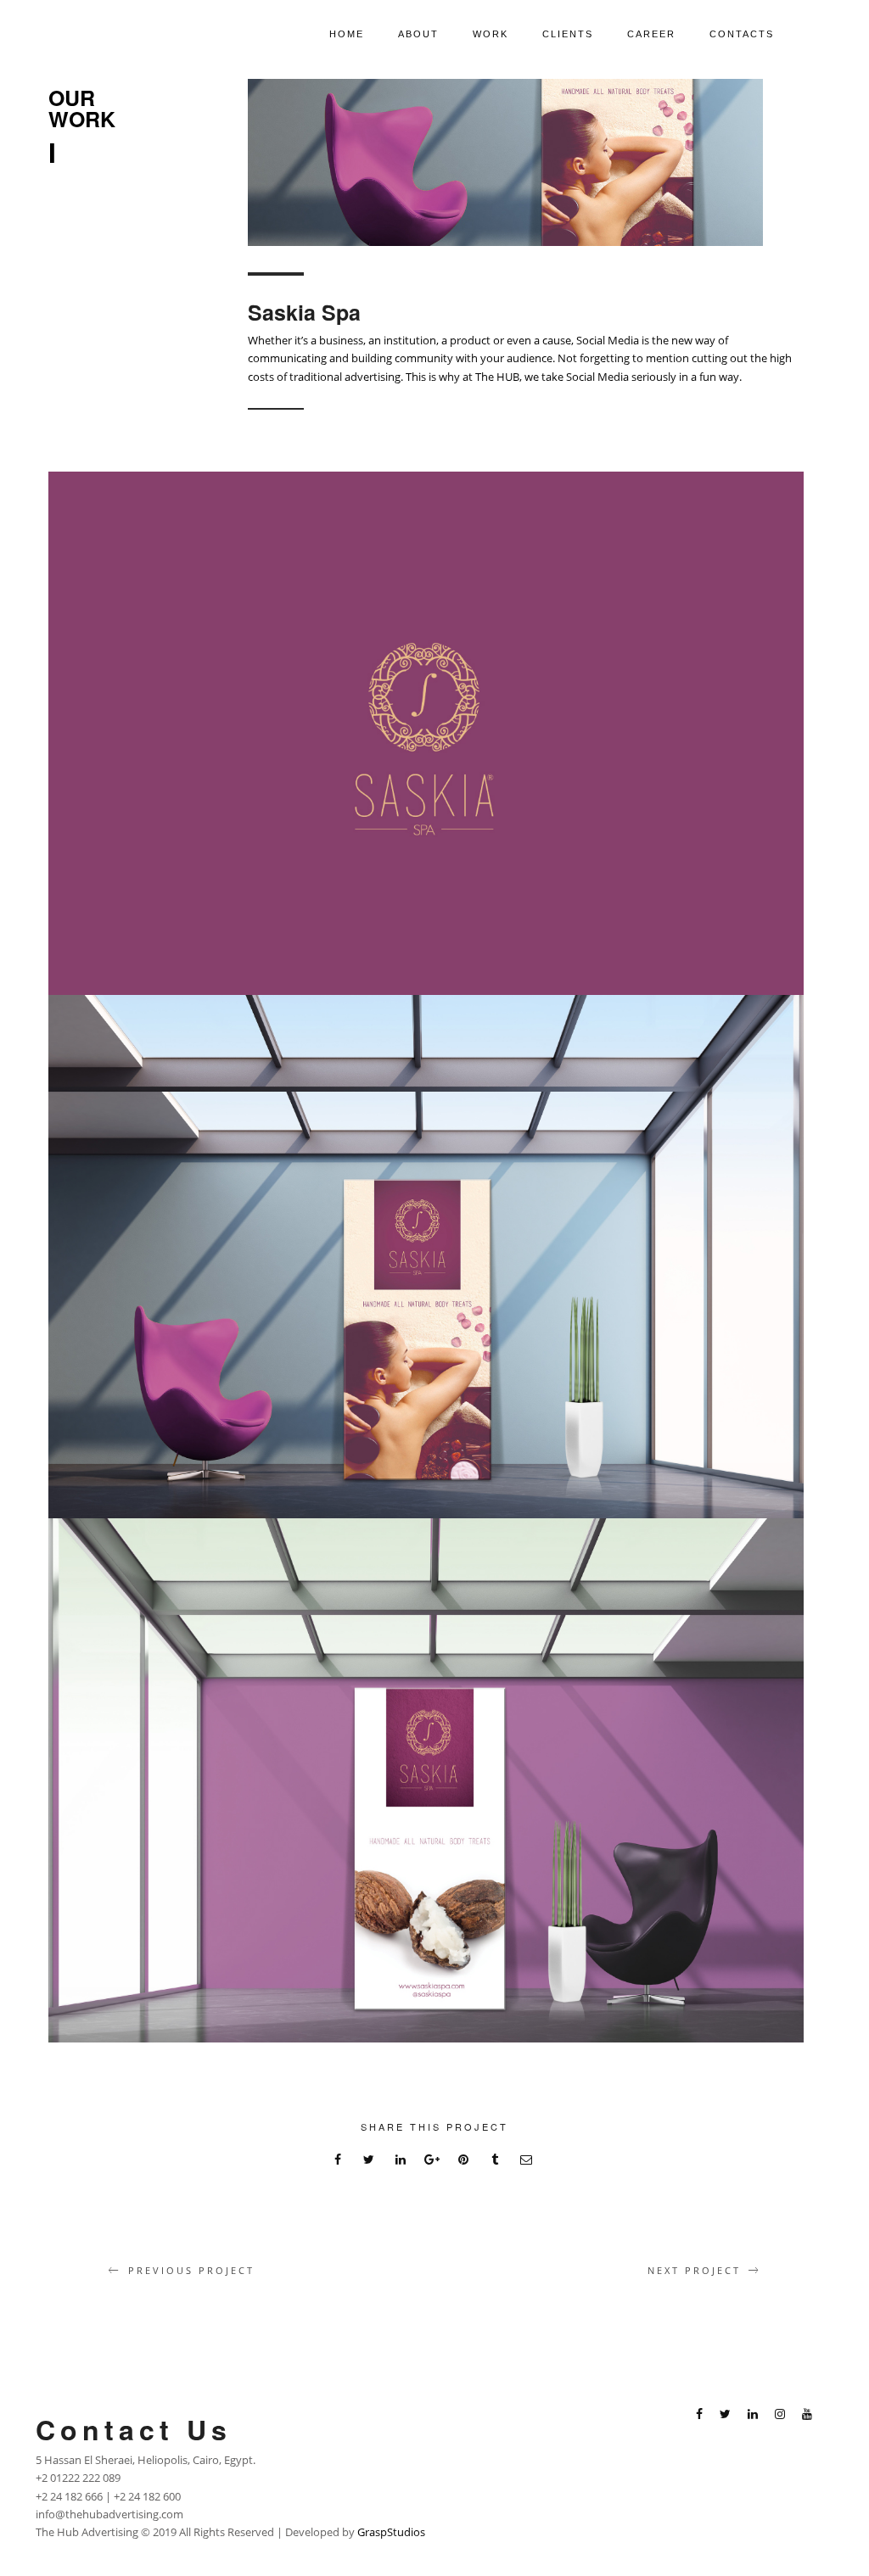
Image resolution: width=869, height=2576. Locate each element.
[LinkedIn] (753, 2416)
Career (651, 34)
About (418, 34)
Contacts (742, 34)
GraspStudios (391, 2532)
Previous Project (191, 2270)
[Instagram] (780, 2416)
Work (491, 34)
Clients (568, 34)
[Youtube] (807, 2416)
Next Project (694, 2270)
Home (347, 34)
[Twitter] (725, 2416)
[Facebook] (699, 2416)
